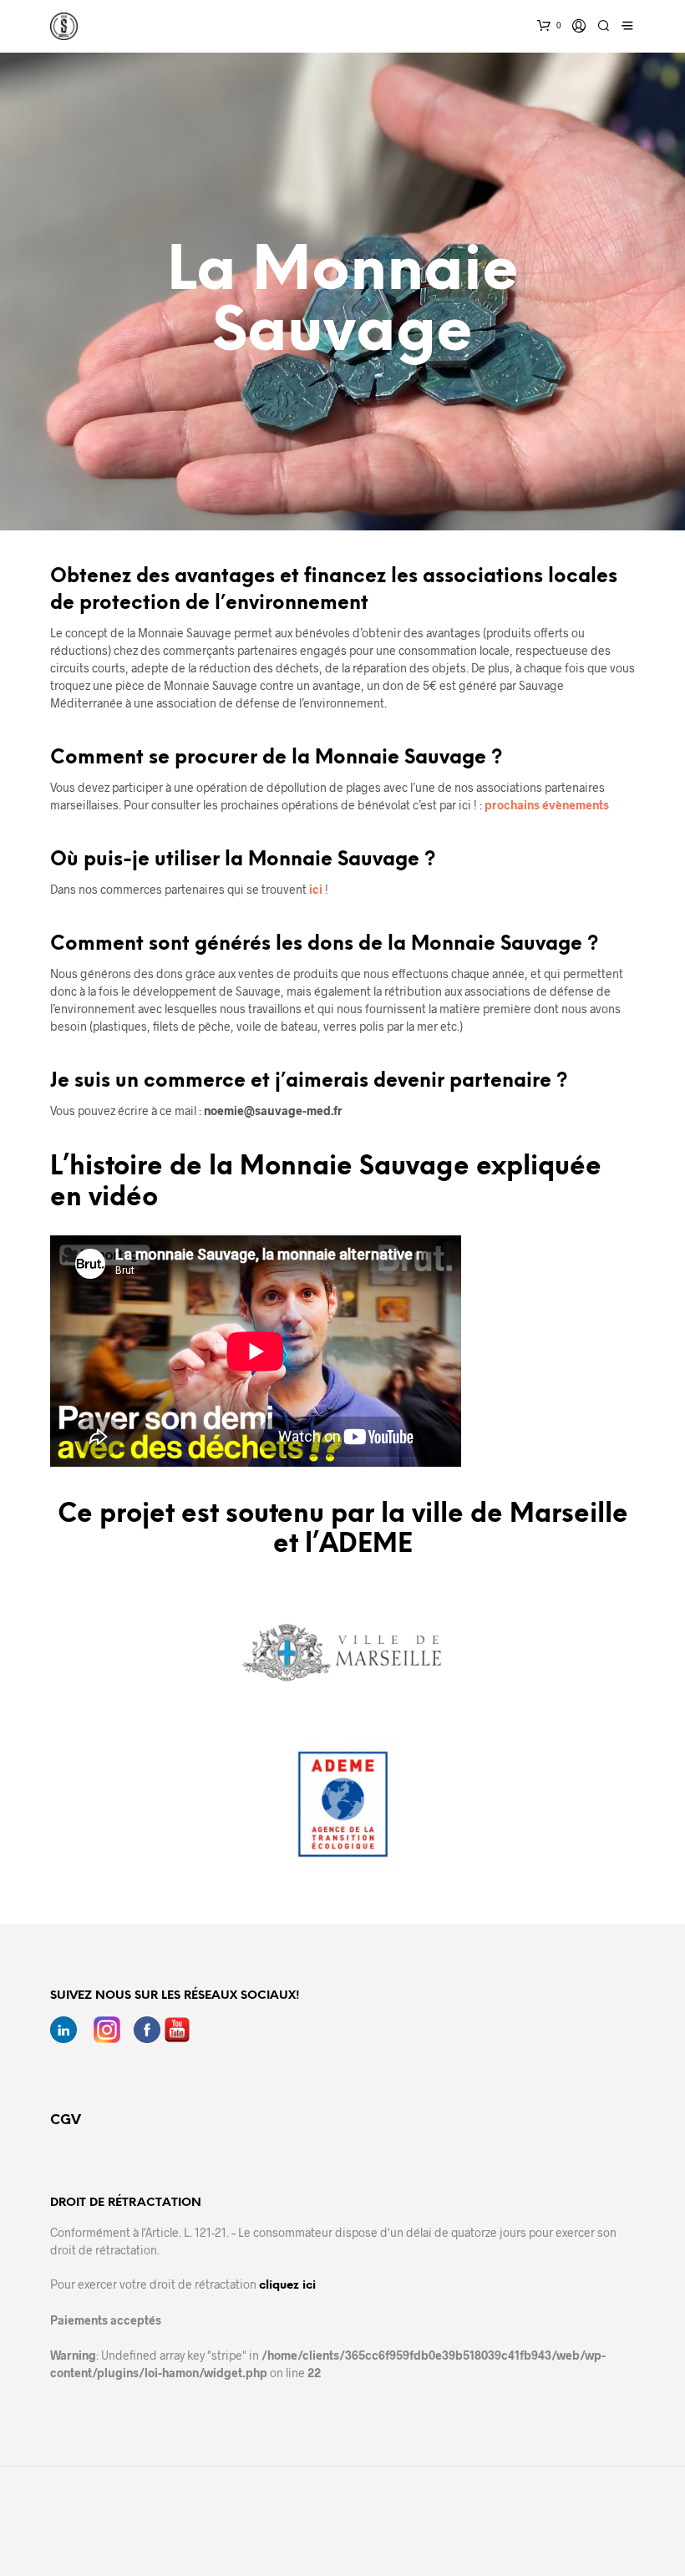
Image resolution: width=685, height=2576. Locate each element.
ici (316, 889)
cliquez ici (287, 2286)
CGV (66, 2120)
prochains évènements (547, 805)
